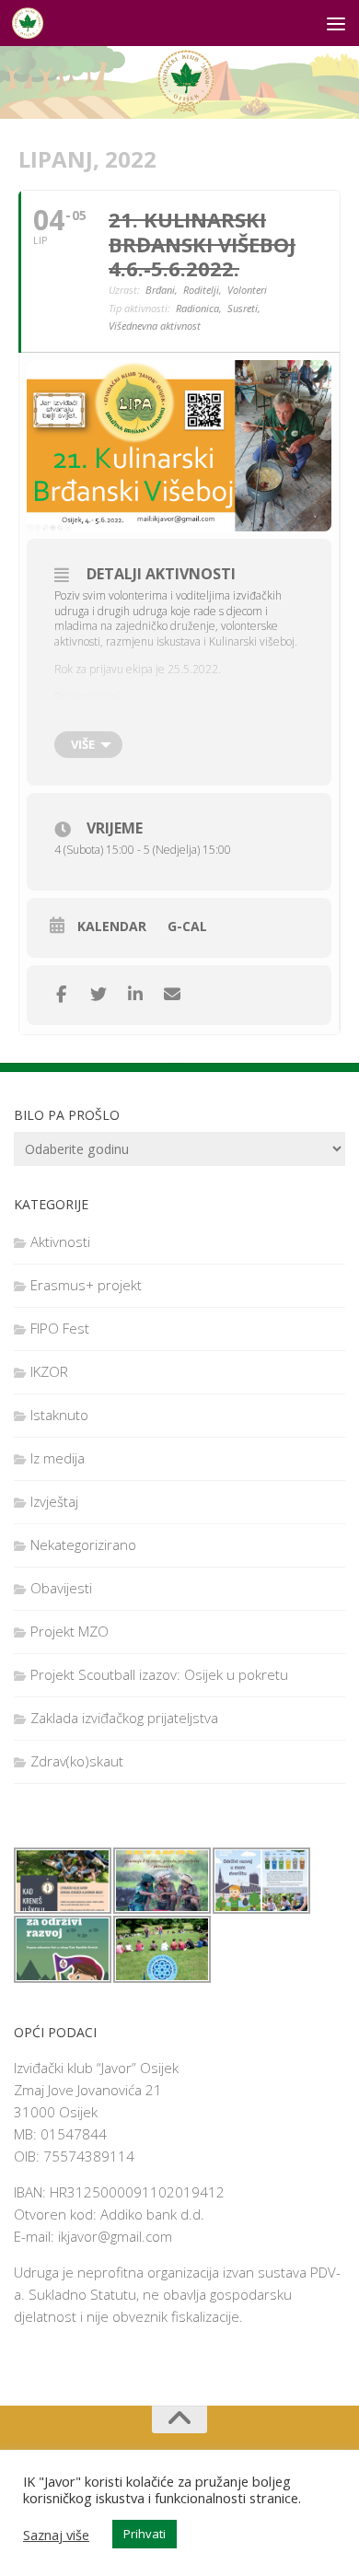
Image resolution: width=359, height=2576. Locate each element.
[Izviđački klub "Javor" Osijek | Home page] (33, 23)
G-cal (187, 927)
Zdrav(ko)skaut (77, 1761)
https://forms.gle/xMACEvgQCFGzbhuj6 (151, 724)
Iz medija (58, 1458)
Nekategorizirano (83, 1544)
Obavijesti (61, 1588)
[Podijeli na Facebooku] (61, 995)
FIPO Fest (60, 1328)
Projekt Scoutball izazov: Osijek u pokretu (159, 1674)
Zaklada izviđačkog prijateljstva (124, 1718)
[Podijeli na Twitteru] (98, 995)
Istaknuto (59, 1415)
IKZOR (49, 1371)
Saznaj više (56, 2535)
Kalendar (112, 927)
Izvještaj (54, 1501)
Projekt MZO (69, 1631)
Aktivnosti (60, 1241)
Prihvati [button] (145, 2534)
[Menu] (336, 23)
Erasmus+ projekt (86, 1285)
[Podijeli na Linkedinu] (135, 995)
